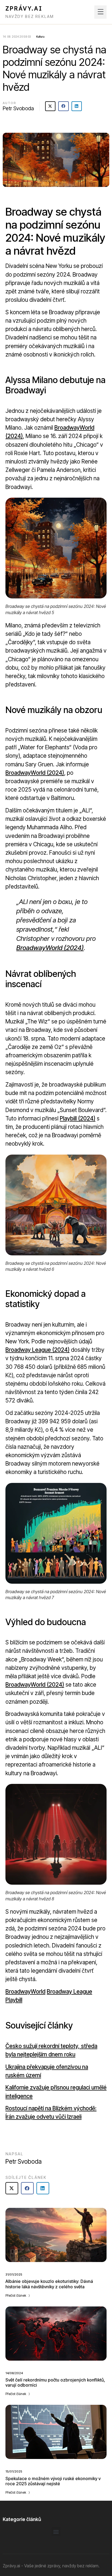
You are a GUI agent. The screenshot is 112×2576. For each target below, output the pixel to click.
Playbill (14, 2000)
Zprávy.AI (24, 9)
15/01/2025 (14, 2471)
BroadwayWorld (25, 1992)
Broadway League (69, 1992)
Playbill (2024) (78, 1118)
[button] (100, 12)
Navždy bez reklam (30, 16)
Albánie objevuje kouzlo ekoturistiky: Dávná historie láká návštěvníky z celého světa (49, 2284)
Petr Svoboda (18, 108)
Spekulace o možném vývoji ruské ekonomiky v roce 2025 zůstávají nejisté (53, 2481)
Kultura (40, 37)
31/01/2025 (14, 2274)
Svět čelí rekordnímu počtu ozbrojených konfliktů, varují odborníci (55, 2382)
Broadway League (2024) (38, 1350)
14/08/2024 (14, 2373)
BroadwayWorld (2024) (35, 773)
